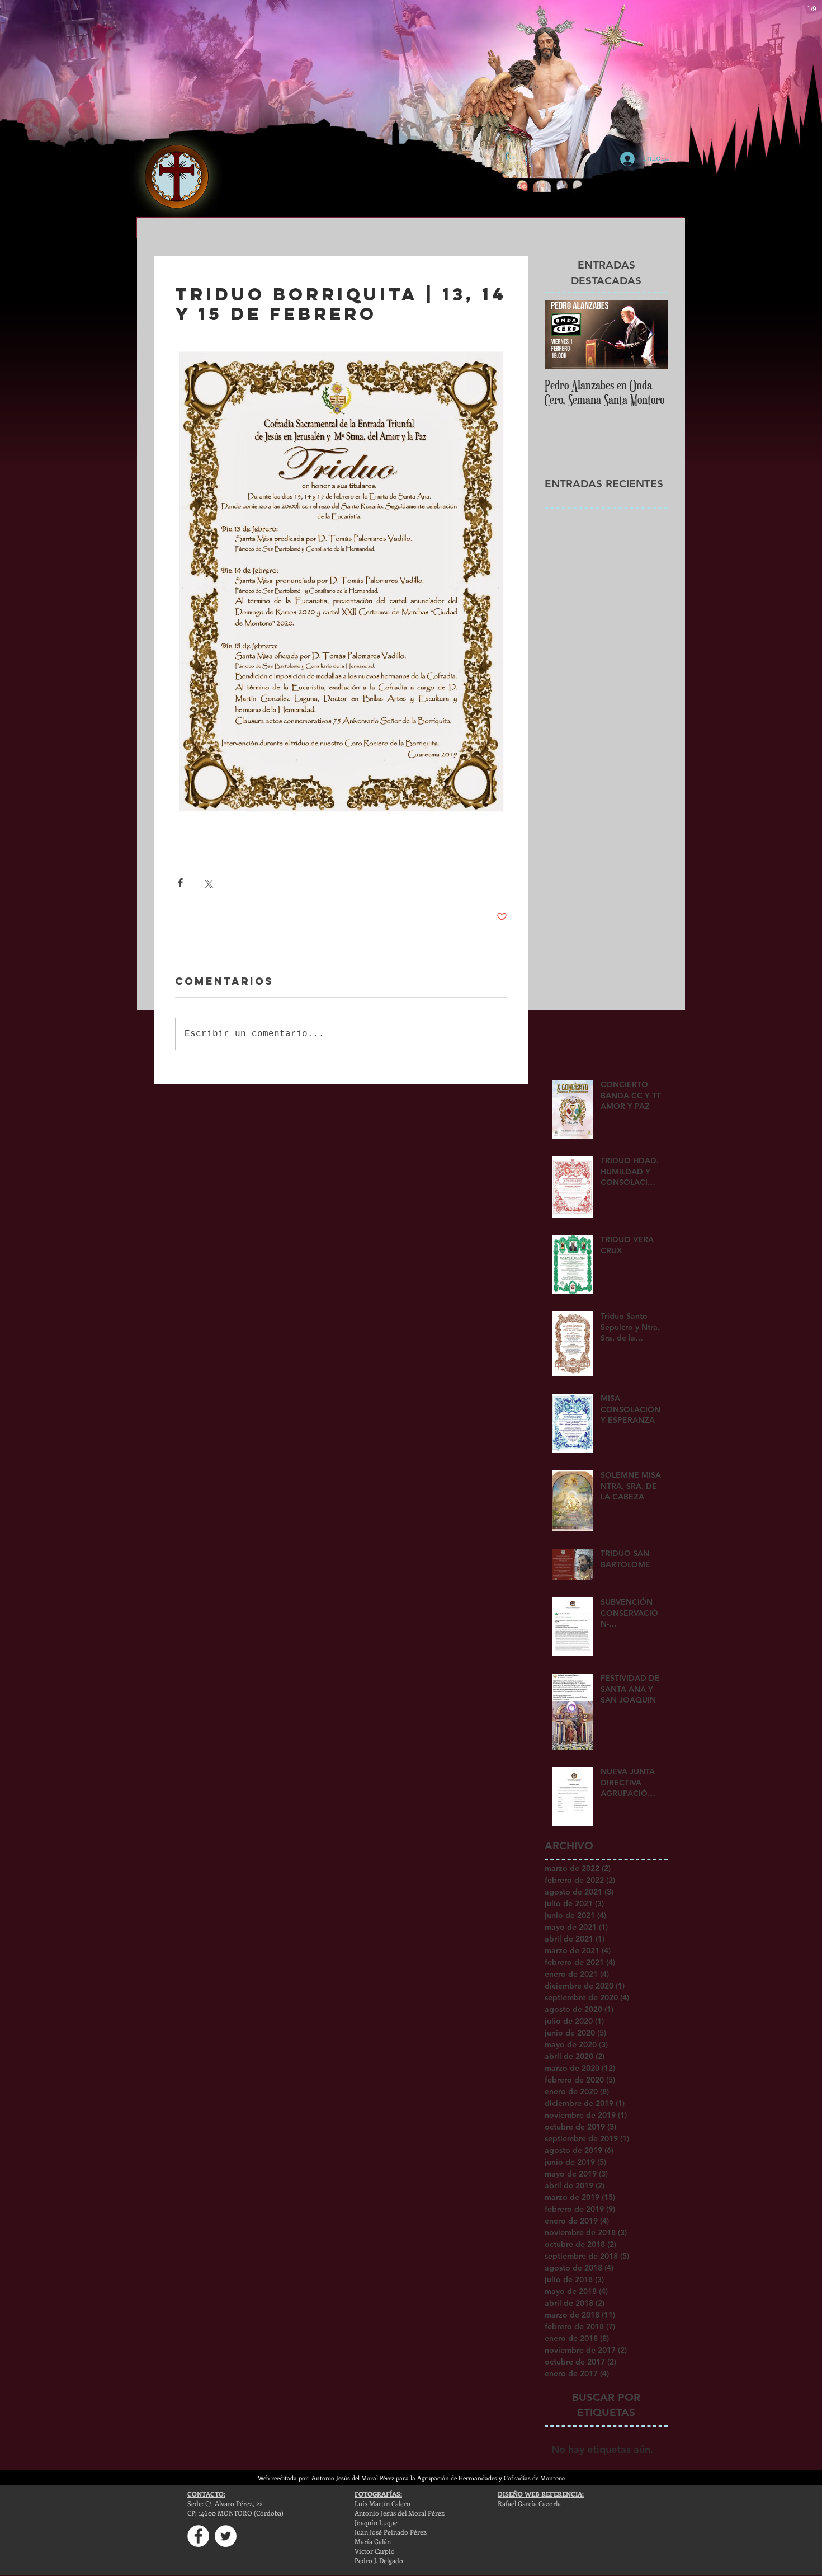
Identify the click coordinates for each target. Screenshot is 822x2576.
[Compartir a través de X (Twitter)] (208, 883)
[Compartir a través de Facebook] (180, 883)
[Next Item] (650, 334)
